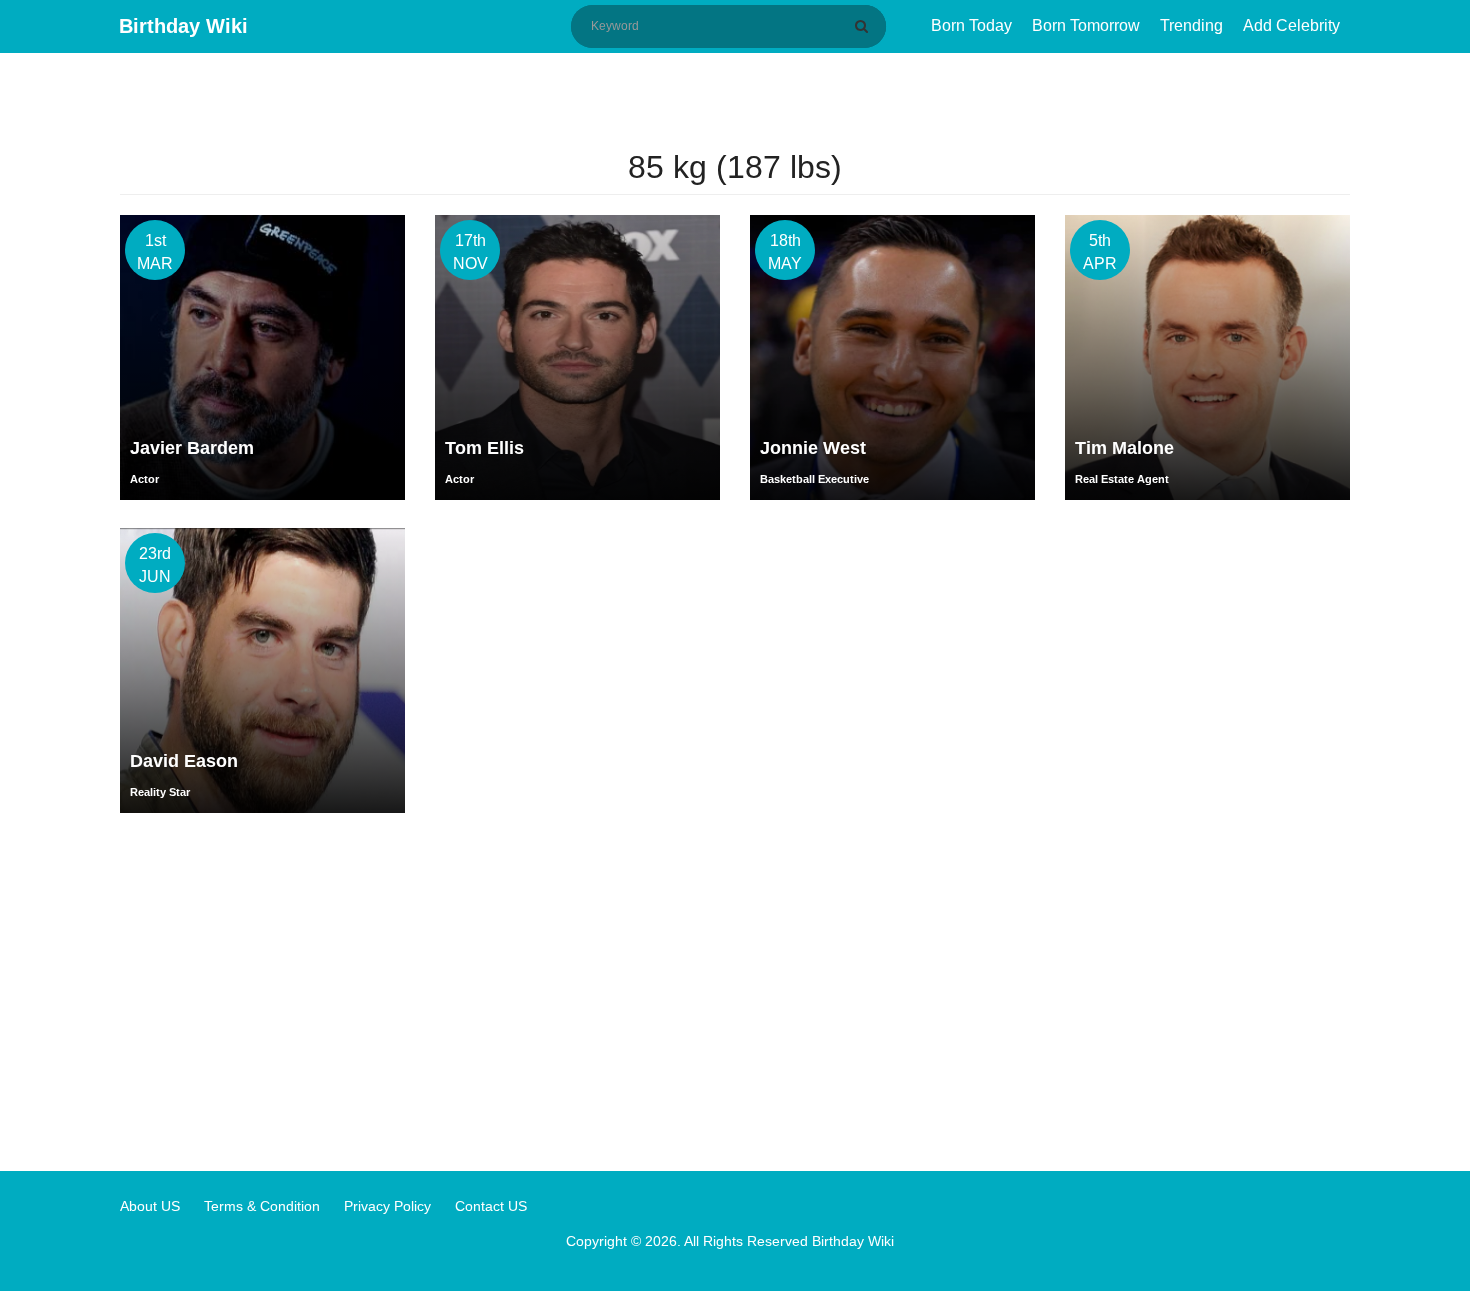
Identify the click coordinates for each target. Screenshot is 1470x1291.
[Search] (865, 26)
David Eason (184, 761)
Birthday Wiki (183, 26)
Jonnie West (813, 448)
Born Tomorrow (1086, 25)
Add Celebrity (1291, 25)
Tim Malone (1124, 448)
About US (150, 1206)
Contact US (491, 1206)
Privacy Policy (387, 1206)
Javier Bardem (192, 448)
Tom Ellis (484, 448)
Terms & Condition (262, 1206)
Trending (1191, 25)
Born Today (971, 25)
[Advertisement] (735, 991)
